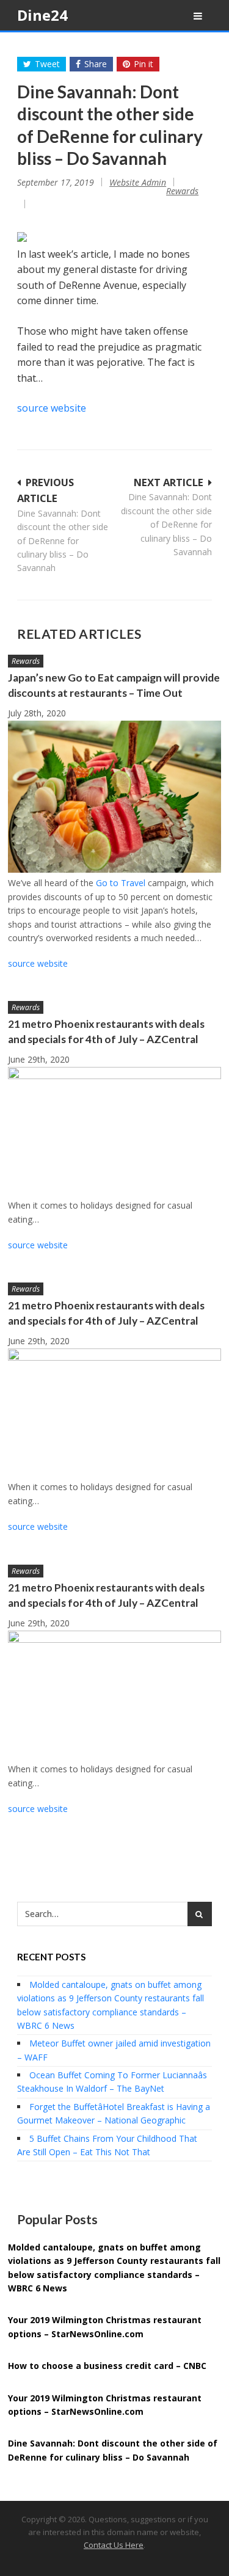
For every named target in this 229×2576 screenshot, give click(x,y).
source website (52, 408)
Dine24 (42, 15)
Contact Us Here (114, 2545)
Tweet (47, 64)
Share (96, 64)
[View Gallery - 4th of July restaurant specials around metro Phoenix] (114, 1076)
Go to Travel (121, 883)
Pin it (144, 64)
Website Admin (138, 182)
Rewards (182, 191)
